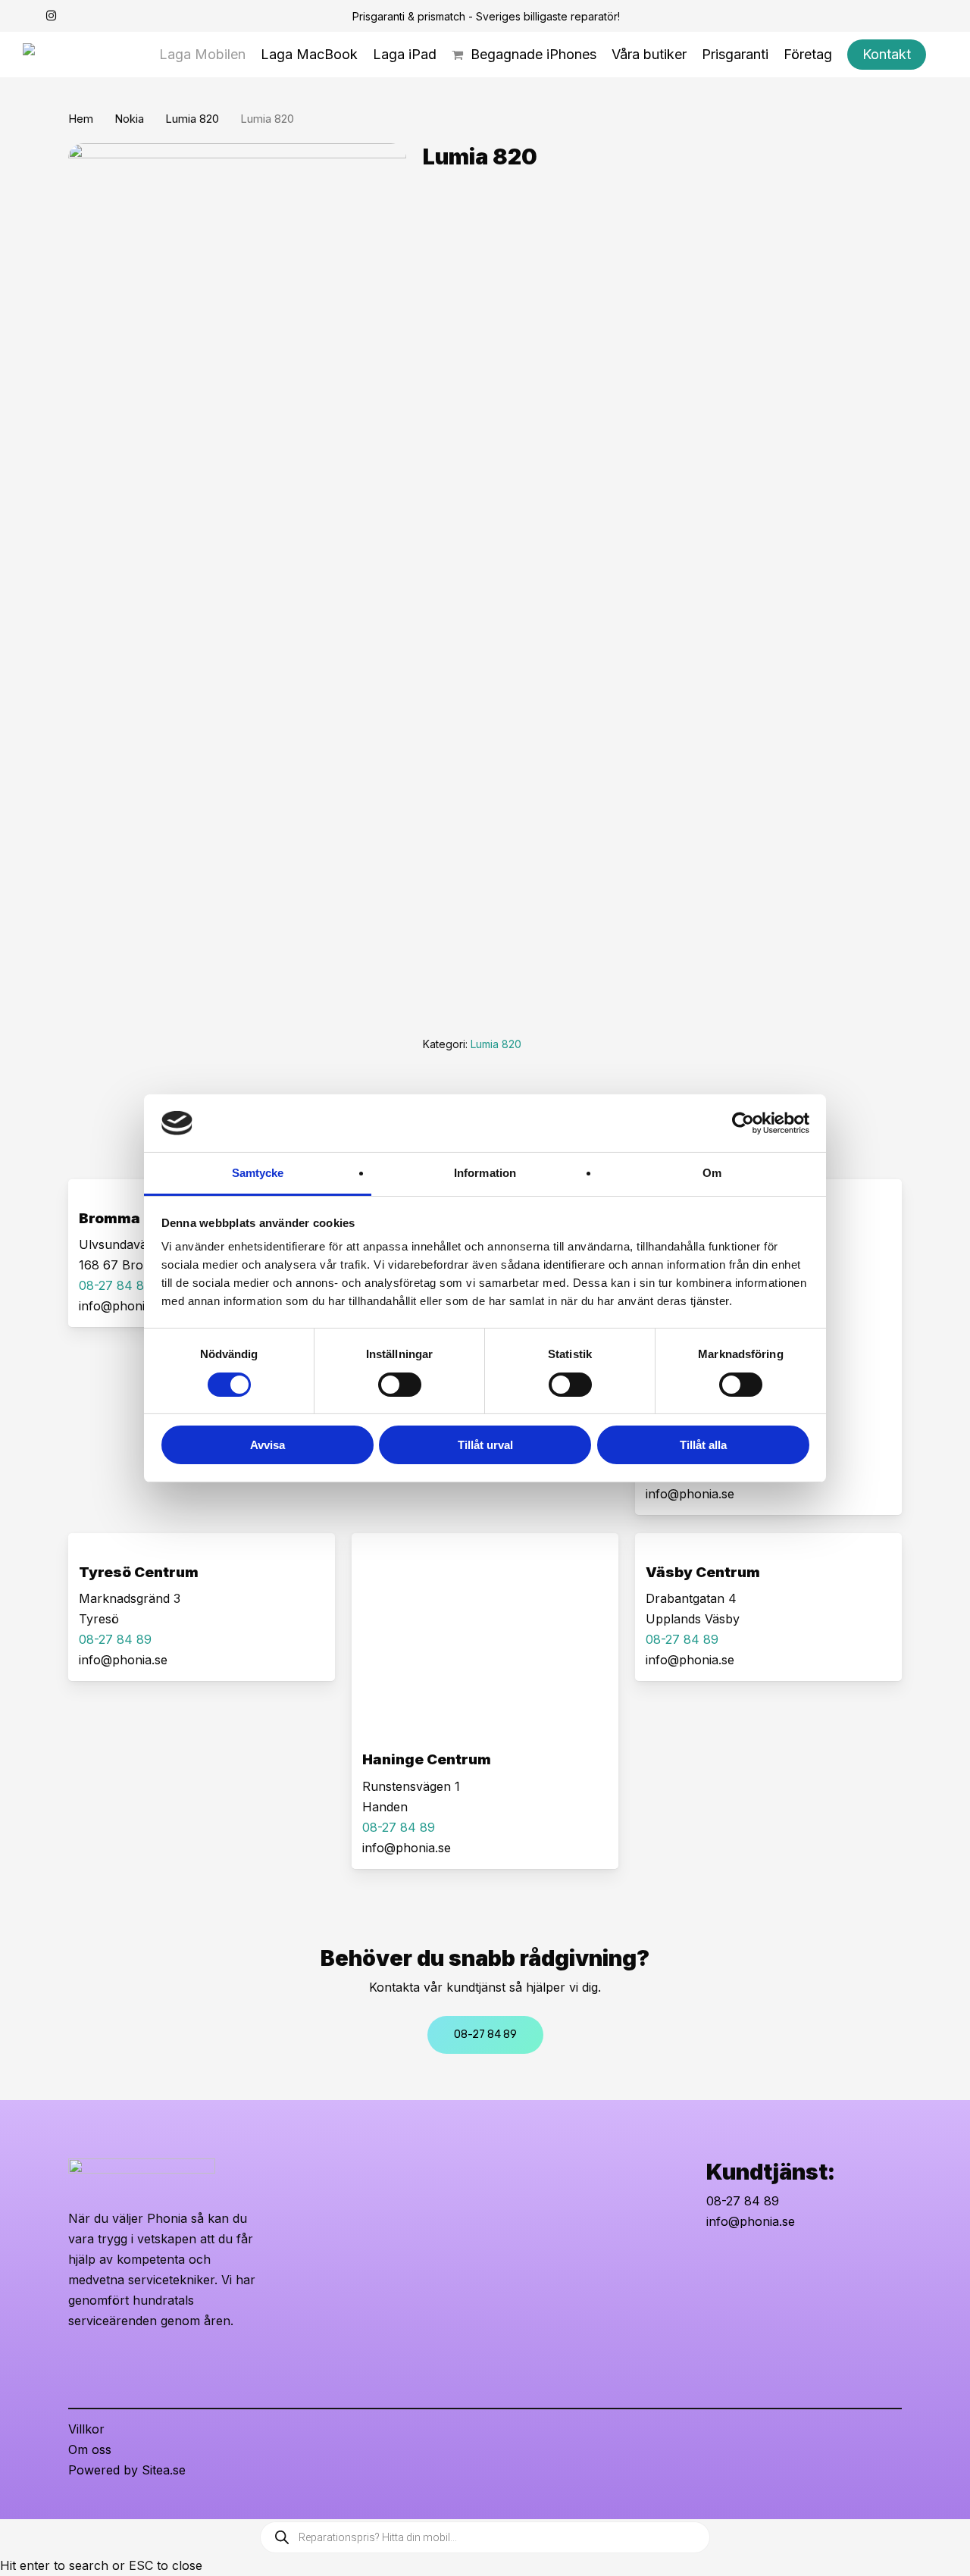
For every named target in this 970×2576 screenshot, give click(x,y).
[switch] (400, 1385)
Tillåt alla (703, 1445)
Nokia (129, 119)
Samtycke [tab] (258, 1173)
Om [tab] (712, 1173)
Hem (81, 119)
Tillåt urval (485, 1445)
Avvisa (268, 1445)
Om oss (90, 2449)
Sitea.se (164, 2470)
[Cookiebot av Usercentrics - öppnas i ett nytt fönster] (743, 1123)
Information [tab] (485, 1173)
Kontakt (448, 406)
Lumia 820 (192, 119)
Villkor (86, 2429)
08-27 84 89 (743, 2201)
